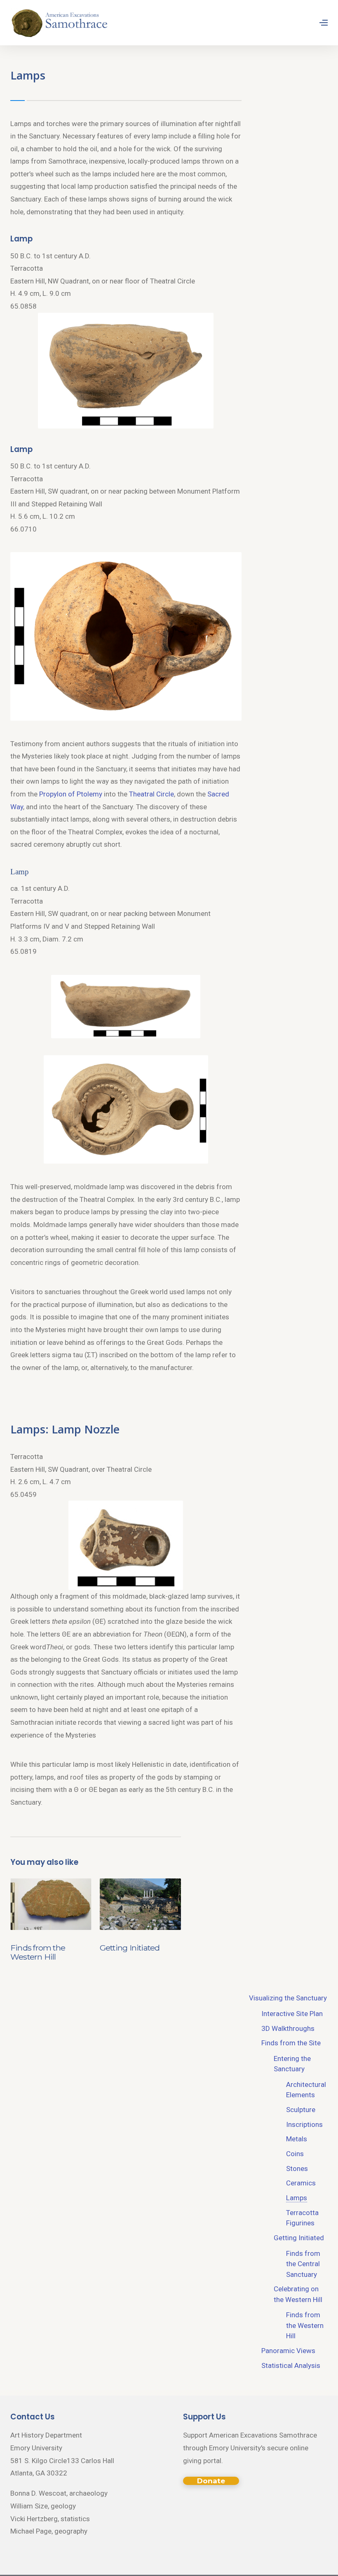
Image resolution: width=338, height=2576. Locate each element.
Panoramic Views (288, 2351)
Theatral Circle (151, 794)
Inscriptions (304, 2124)
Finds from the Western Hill (38, 1952)
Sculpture (301, 2110)
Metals (297, 2139)
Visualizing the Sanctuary (288, 1998)
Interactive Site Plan (292, 2014)
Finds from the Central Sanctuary (303, 2264)
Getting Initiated (130, 1948)
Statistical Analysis (291, 2365)
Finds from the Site (291, 2043)
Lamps (297, 2198)
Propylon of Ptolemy (71, 794)
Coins (295, 2154)
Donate (211, 2481)
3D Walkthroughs (288, 2028)
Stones (297, 2169)
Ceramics (301, 2183)
